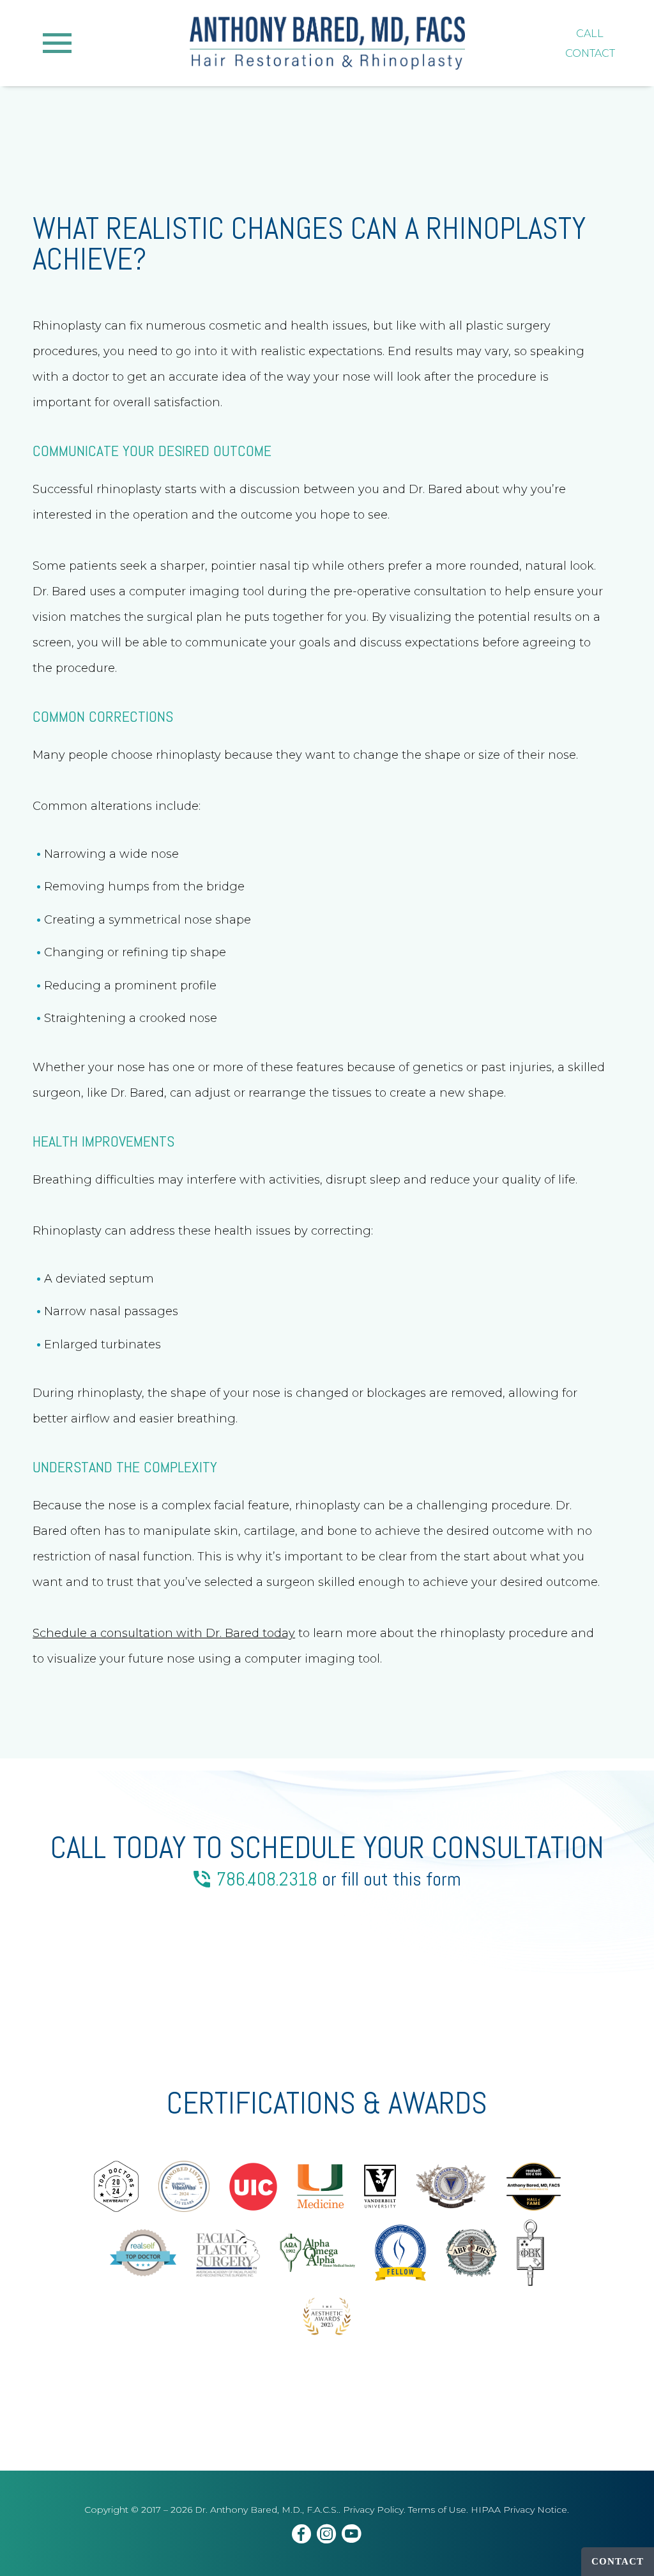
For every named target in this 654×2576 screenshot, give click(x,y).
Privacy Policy (373, 2510)
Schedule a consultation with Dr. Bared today (164, 1633)
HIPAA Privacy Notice (519, 2510)
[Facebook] (302, 2536)
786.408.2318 (267, 1879)
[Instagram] (327, 2536)
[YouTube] (352, 2536)
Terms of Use (437, 2510)
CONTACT (590, 53)
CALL (590, 34)
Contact (618, 2561)
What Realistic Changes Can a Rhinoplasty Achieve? (309, 244)
